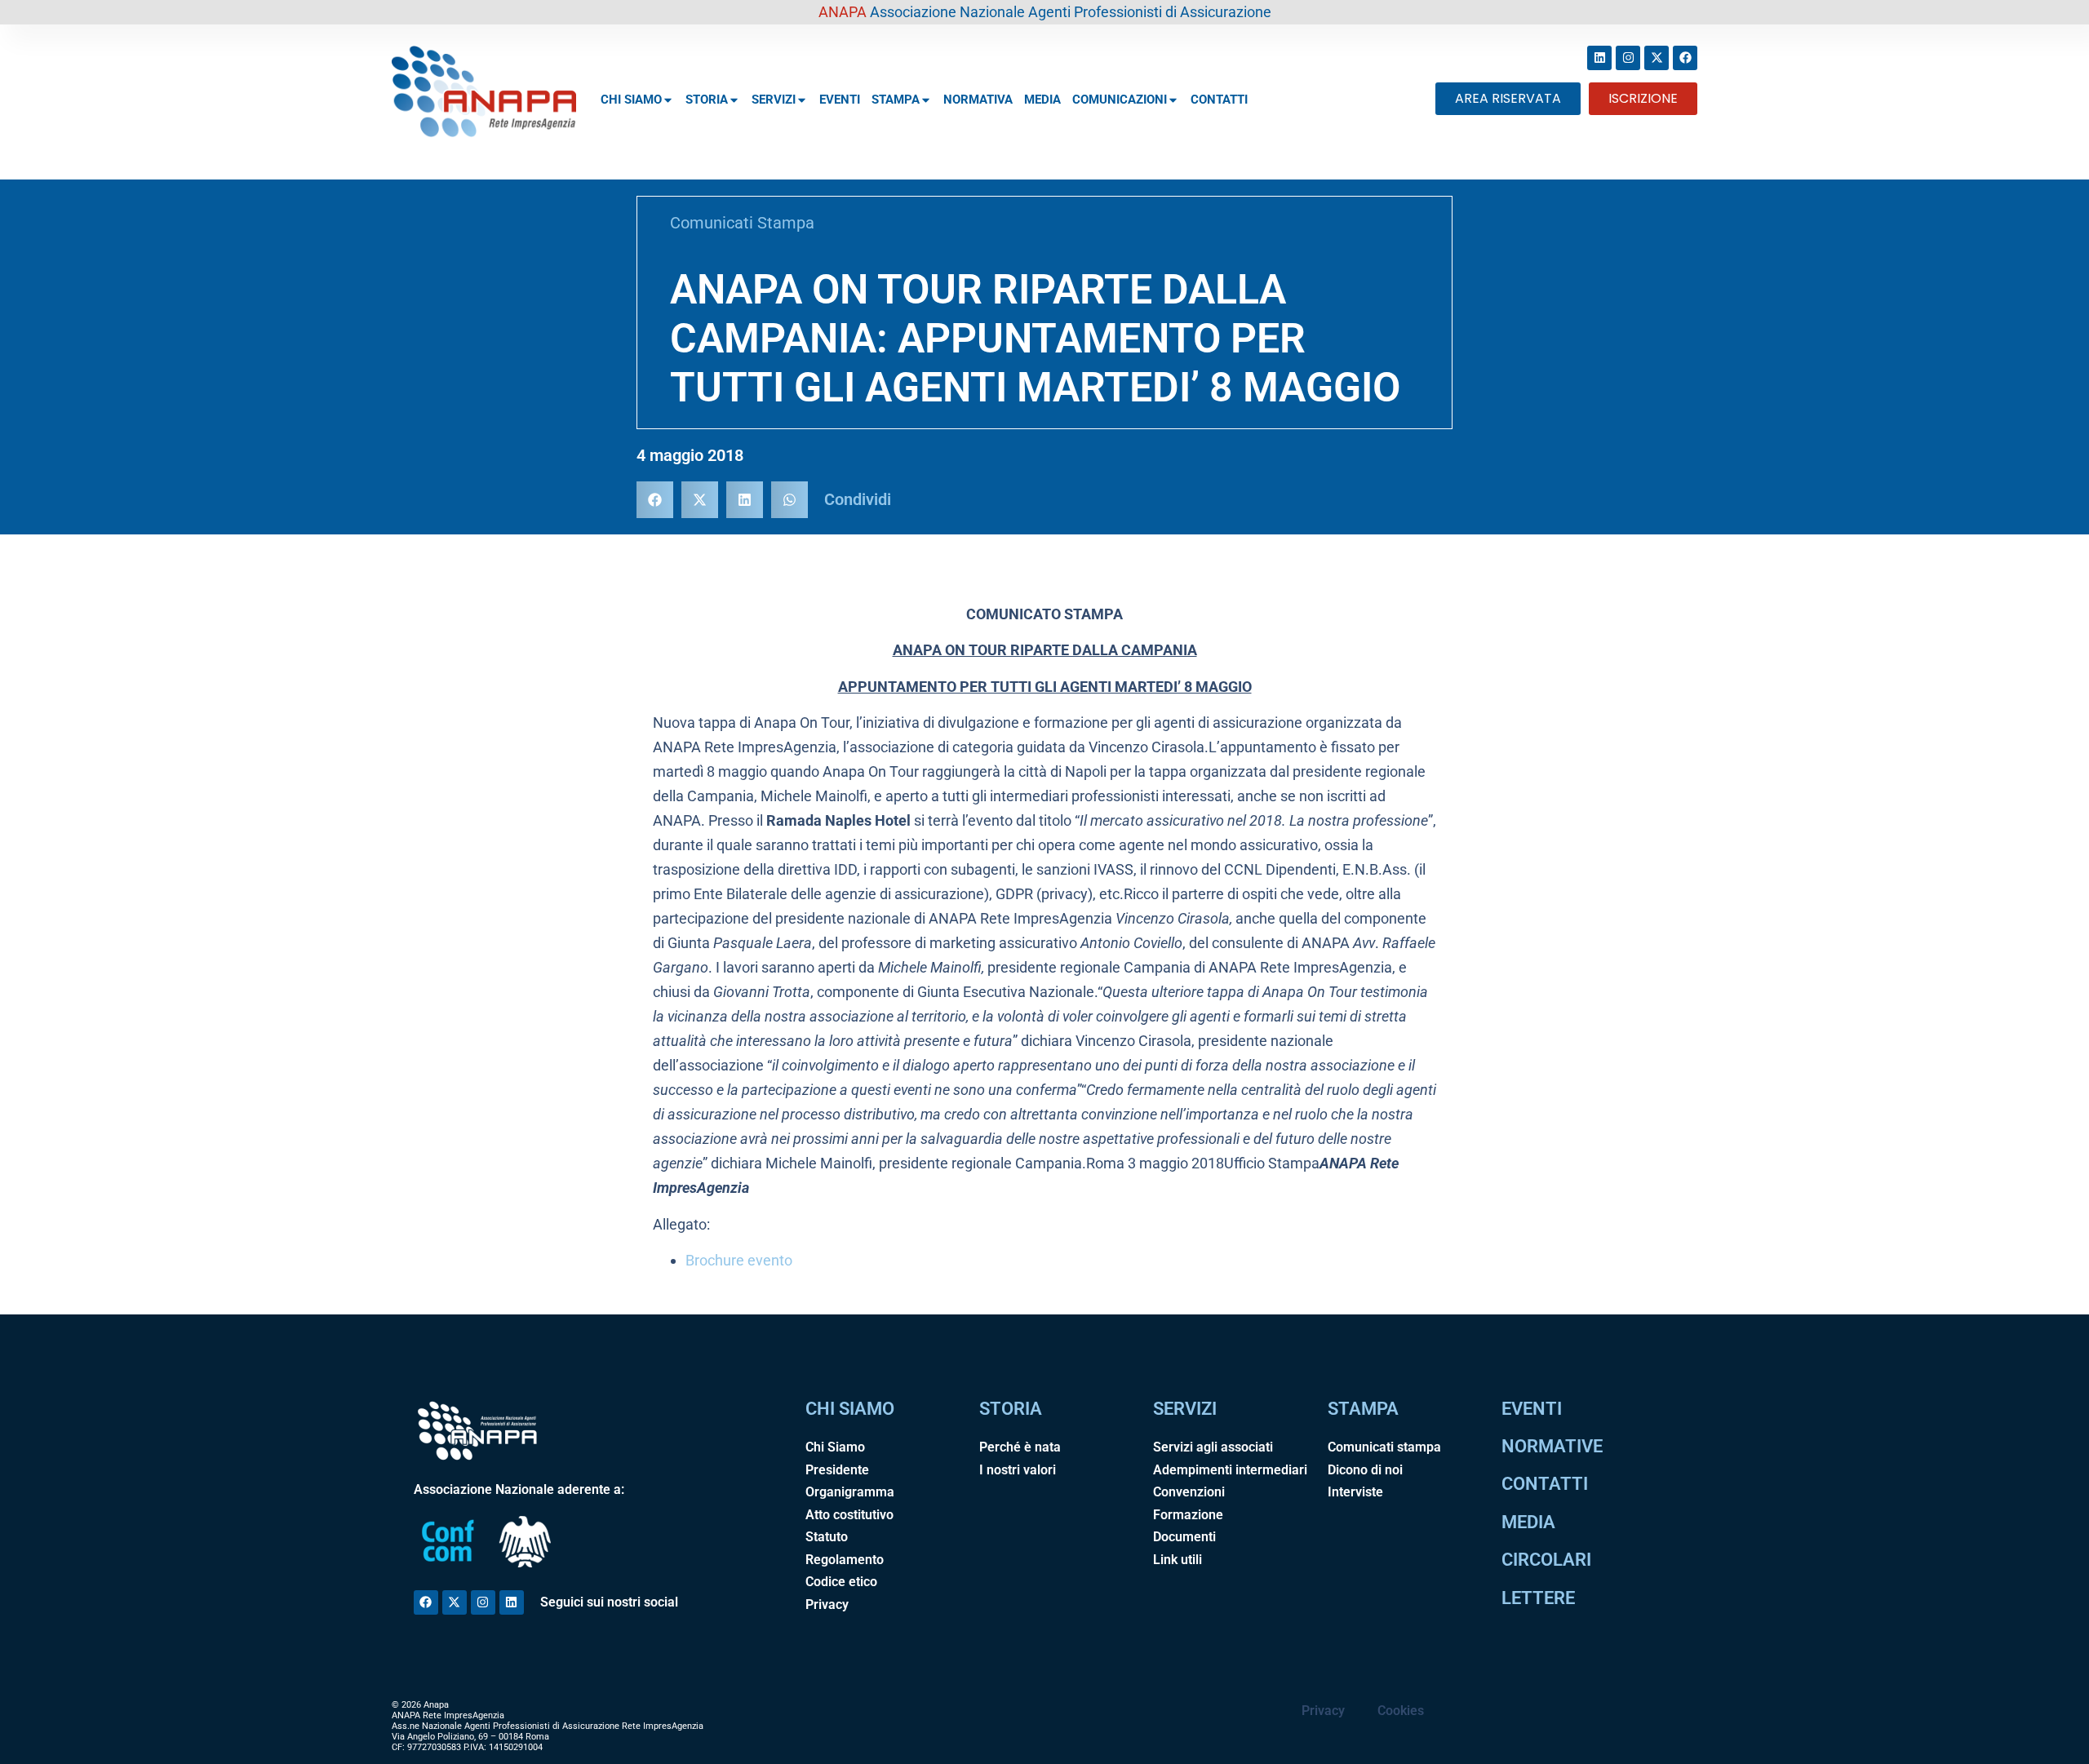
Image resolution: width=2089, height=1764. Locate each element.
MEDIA (1042, 100)
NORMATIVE (1552, 1446)
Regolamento (845, 1560)
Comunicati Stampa (742, 223)
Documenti (1184, 1537)
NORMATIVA (978, 100)
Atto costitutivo (849, 1515)
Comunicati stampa (1384, 1447)
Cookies (1401, 1711)
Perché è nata (1020, 1447)
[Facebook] (1685, 58)
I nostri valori (1018, 1470)
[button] (655, 500)
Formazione (1188, 1515)
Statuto (827, 1537)
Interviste (1355, 1492)
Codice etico (841, 1582)
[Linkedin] (1599, 58)
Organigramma (850, 1492)
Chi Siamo (835, 1447)
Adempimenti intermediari (1230, 1470)
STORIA (707, 100)
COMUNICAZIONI (1120, 100)
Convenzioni (1189, 1492)
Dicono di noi (1365, 1470)
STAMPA (896, 100)
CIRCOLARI (1546, 1560)
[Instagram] (1628, 58)
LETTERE (1538, 1598)
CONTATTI (1219, 100)
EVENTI (840, 100)
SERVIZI (774, 100)
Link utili (1178, 1560)
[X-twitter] (1657, 58)
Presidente (837, 1470)
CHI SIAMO (631, 100)
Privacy (827, 1604)
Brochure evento (739, 1260)
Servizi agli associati (1213, 1447)
